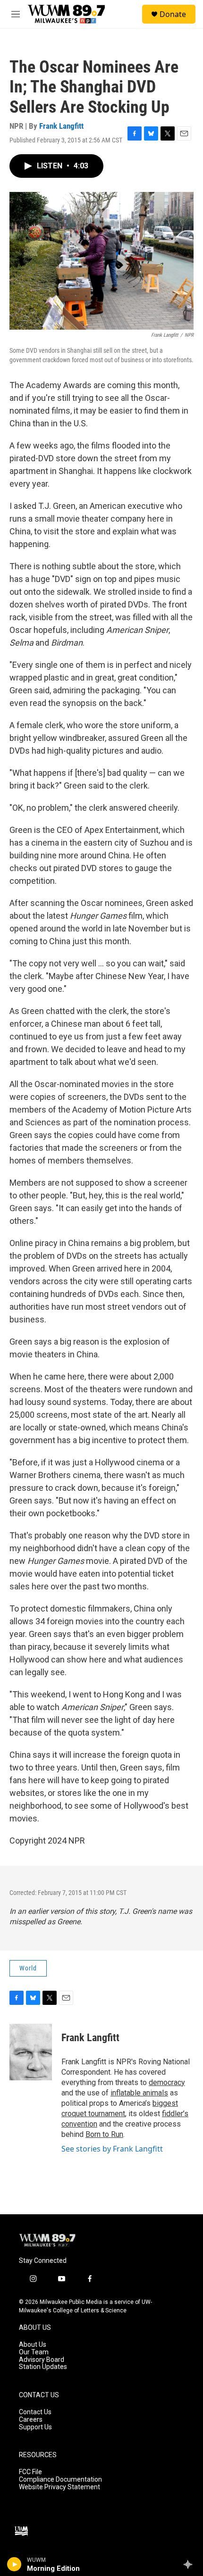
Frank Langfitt (61, 126)
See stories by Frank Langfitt (112, 2149)
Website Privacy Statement (59, 2487)
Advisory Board (42, 2360)
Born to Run (104, 2134)
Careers (31, 2420)
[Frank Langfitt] (31, 2052)
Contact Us (35, 2412)
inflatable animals (139, 2093)
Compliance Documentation (60, 2480)
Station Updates (43, 2367)
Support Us (35, 2427)
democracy (167, 2082)
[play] (14, 2564)
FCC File (30, 2472)
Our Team (34, 2352)
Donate (173, 14)
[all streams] (190, 2564)
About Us (33, 2345)
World (28, 1968)
